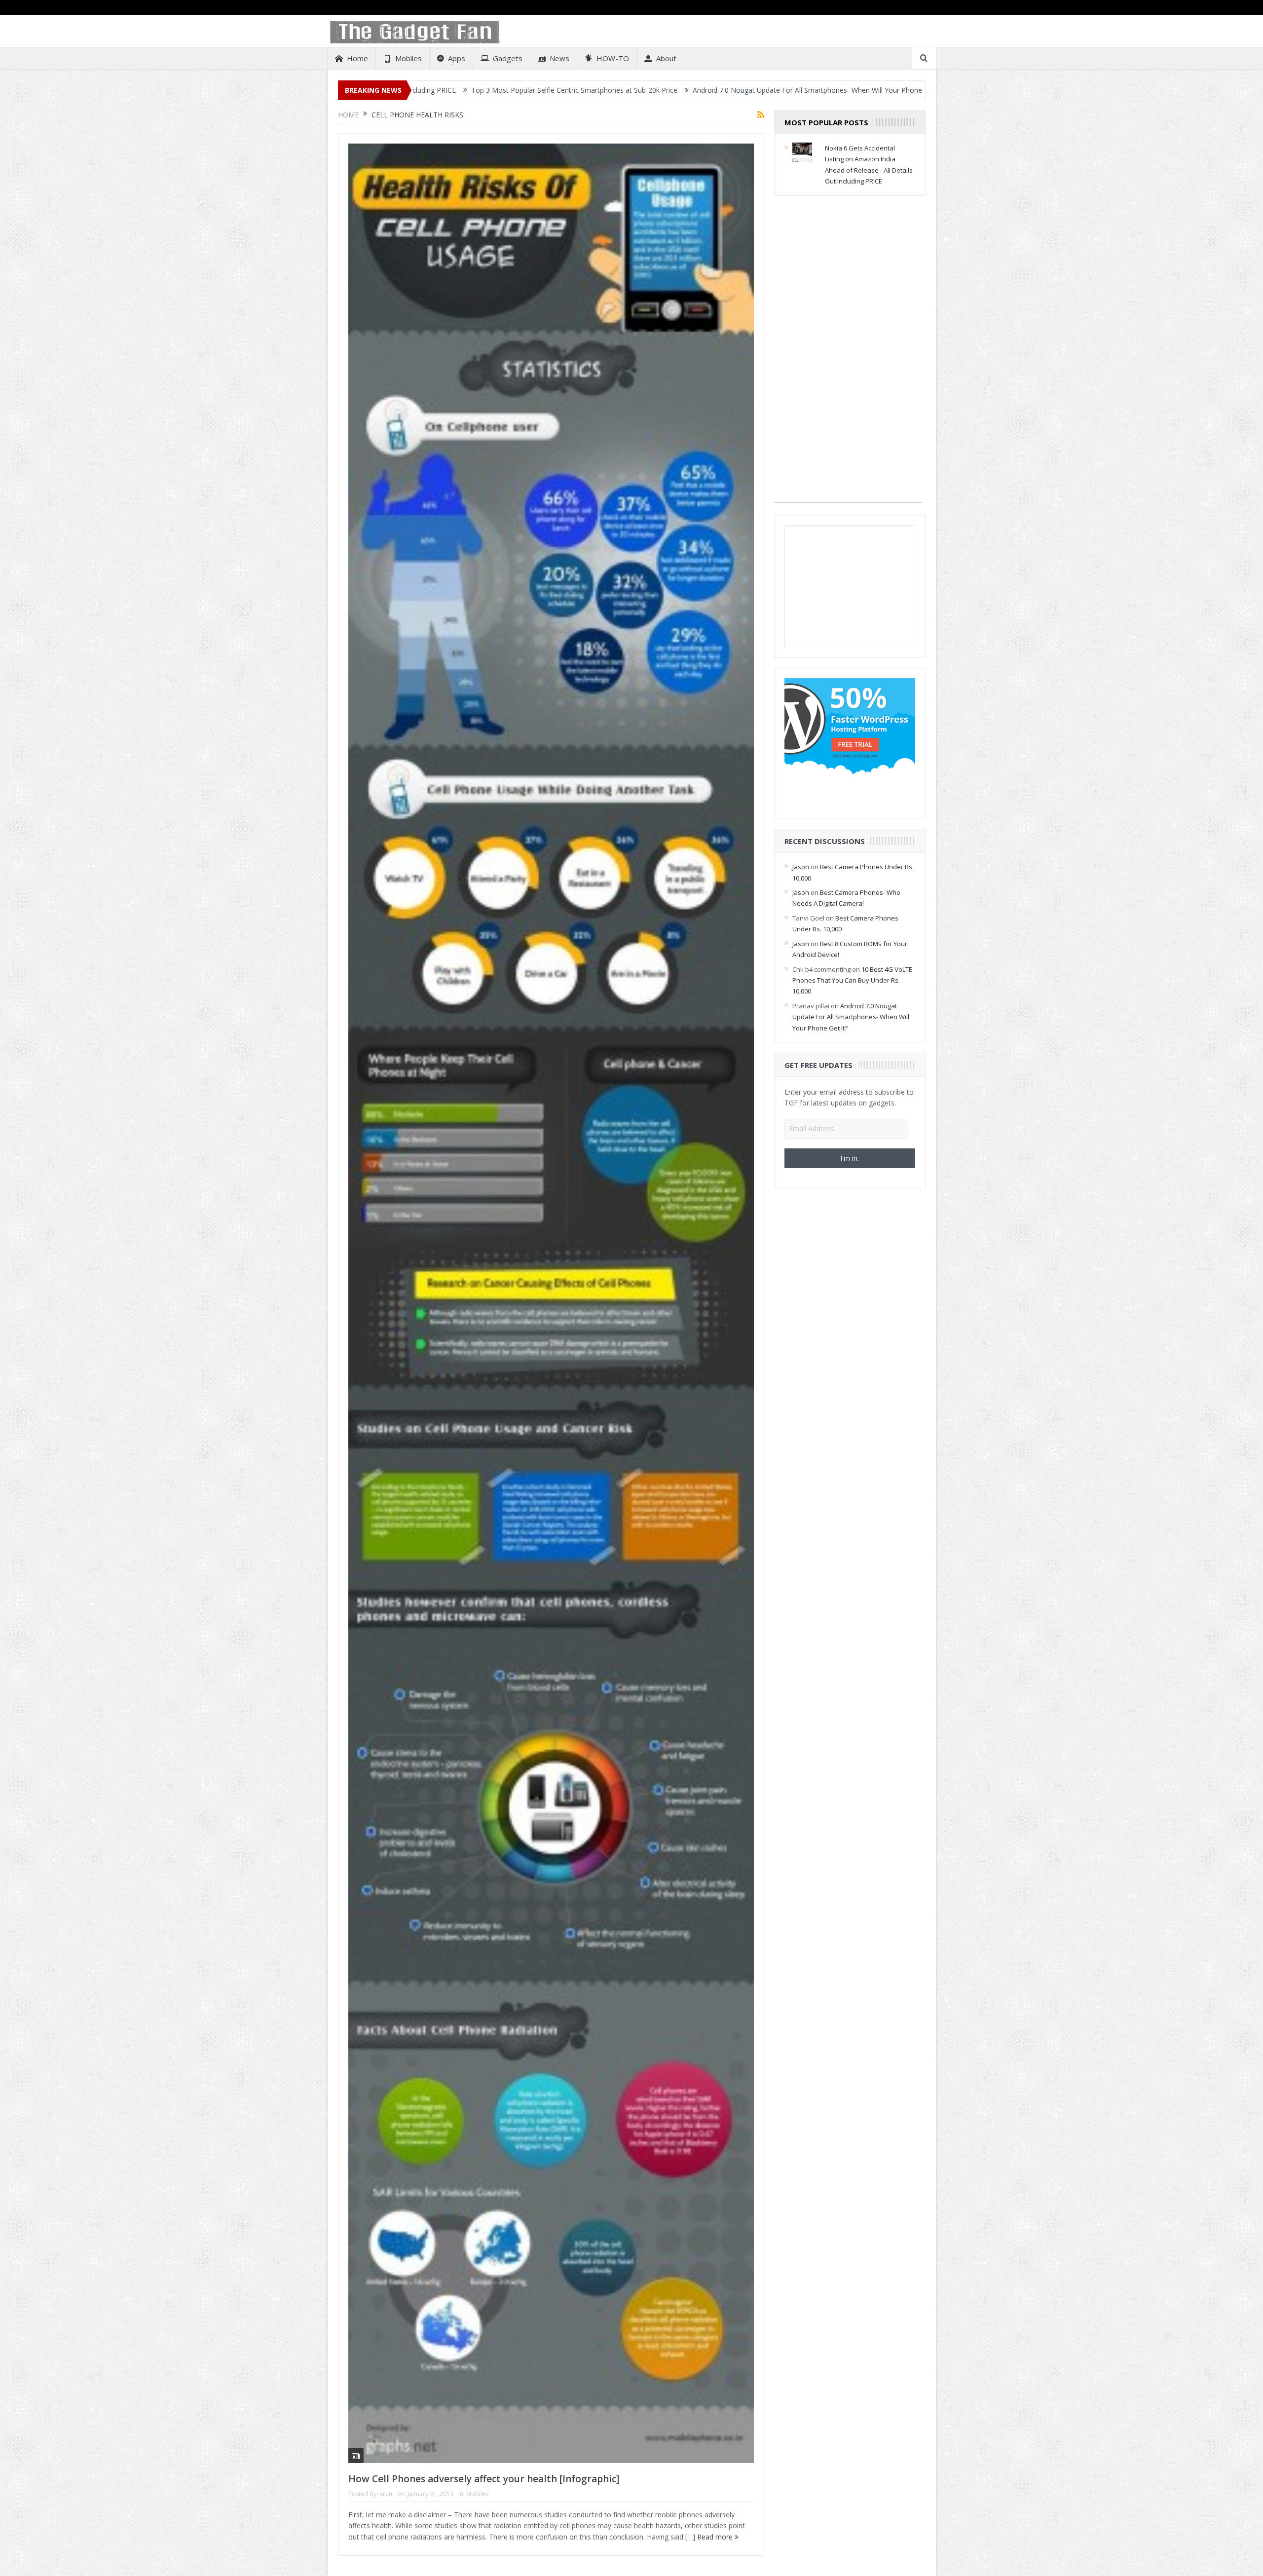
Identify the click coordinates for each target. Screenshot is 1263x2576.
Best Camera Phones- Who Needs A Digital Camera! (834, 90)
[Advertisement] (848, 354)
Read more (716, 2537)
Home (357, 58)
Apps (457, 58)
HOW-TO (613, 58)
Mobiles (409, 58)
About (666, 58)
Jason (801, 867)
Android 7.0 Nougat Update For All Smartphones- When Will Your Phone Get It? (609, 90)
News (559, 58)
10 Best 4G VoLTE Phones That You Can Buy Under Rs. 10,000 (852, 980)
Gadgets (508, 58)
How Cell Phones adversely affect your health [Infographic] (484, 2479)
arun (386, 2494)
